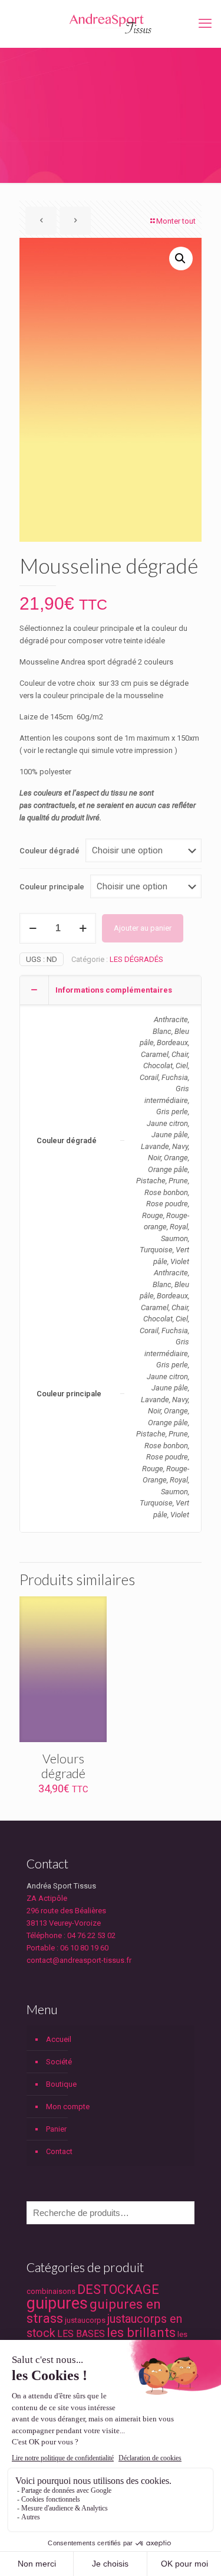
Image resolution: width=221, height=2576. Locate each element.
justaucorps (85, 2320)
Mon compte (68, 2107)
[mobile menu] (205, 24)
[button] (181, 258)
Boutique (61, 2084)
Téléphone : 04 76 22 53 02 (71, 1935)
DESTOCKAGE (118, 2289)
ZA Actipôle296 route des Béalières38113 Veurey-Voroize (66, 1911)
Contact (59, 2151)
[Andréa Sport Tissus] (111, 24)
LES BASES (81, 2334)
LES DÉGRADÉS (136, 959)
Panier (56, 2129)
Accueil (59, 2039)
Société (59, 2062)
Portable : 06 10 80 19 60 (67, 1948)
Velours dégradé (63, 1766)
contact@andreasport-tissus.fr (79, 1960)
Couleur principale (52, 887)
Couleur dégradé (50, 851)
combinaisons (51, 2291)
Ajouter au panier (143, 928)
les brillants (141, 2333)
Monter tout (176, 221)
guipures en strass (94, 2311)
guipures (57, 2303)
